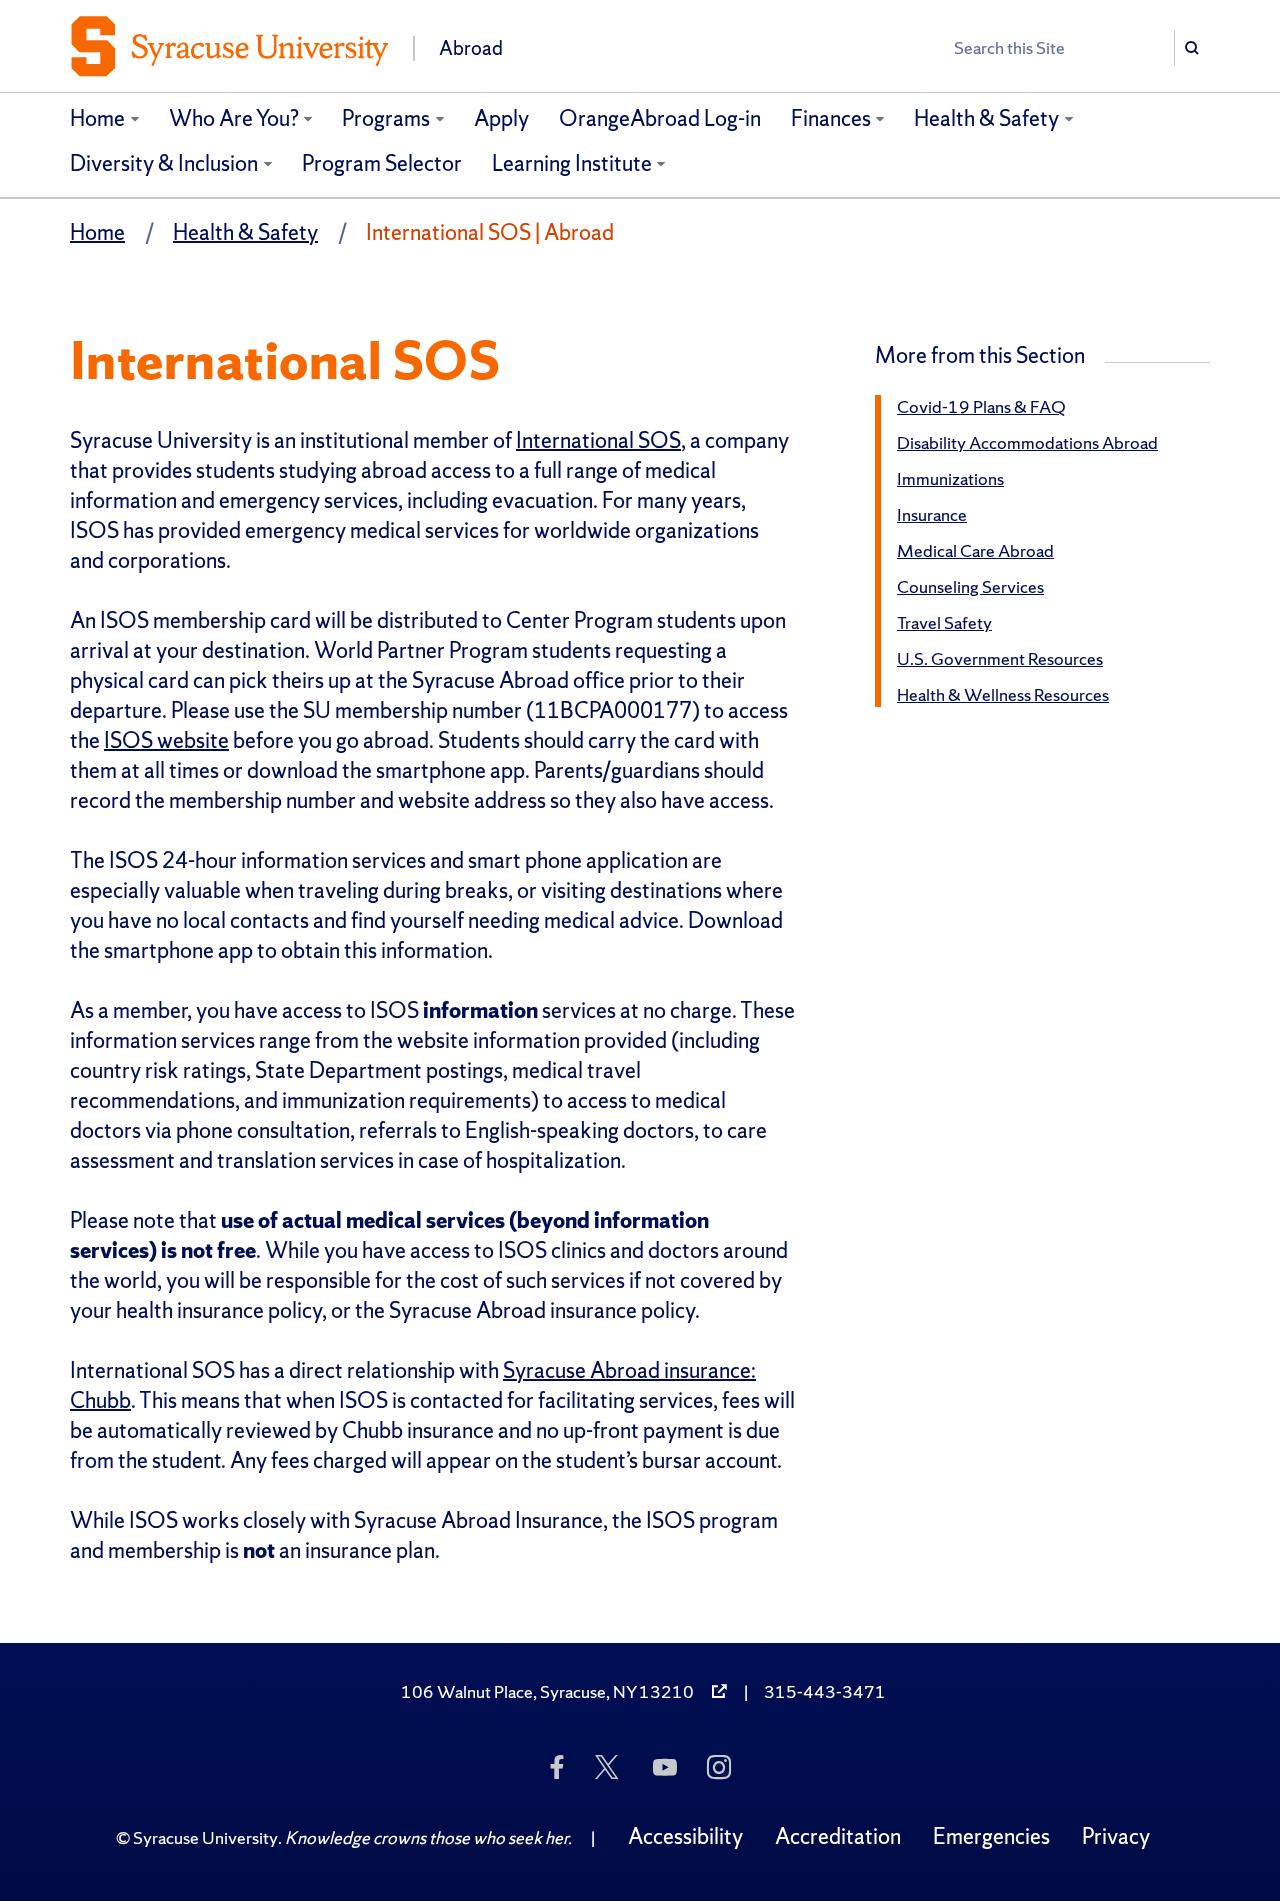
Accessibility (685, 1836)
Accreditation (838, 1836)
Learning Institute (572, 163)
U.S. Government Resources (1000, 658)
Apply (501, 118)
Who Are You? (234, 118)
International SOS (598, 440)
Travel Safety (944, 622)
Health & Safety (986, 118)
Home (97, 118)
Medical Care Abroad (975, 550)
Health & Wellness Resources (1003, 694)
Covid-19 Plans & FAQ (981, 406)
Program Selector (382, 163)
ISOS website (166, 740)
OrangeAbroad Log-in (660, 118)
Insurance (932, 514)
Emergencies (991, 1836)
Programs (386, 118)
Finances (831, 118)
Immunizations (950, 478)
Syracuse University (205, 1837)
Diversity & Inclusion (164, 163)
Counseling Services (970, 586)
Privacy (1116, 1836)
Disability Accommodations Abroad (1027, 442)
